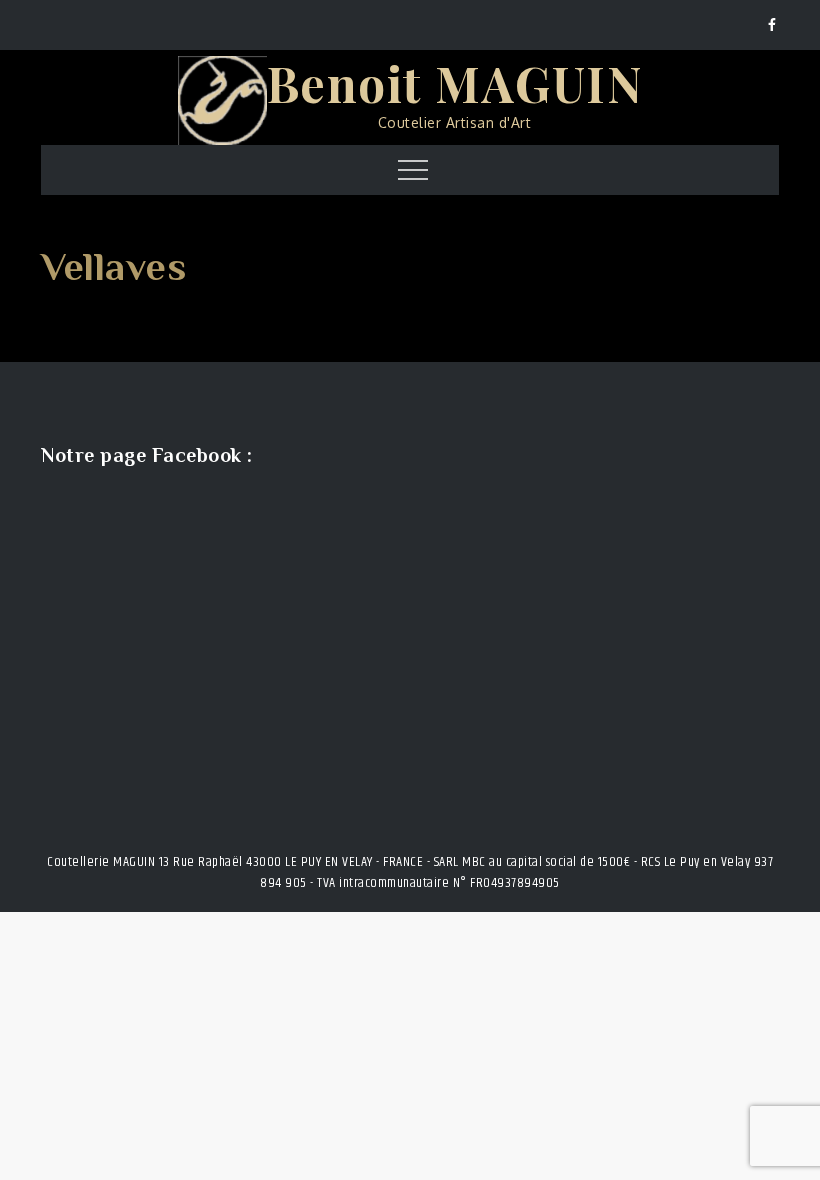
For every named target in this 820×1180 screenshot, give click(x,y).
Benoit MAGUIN (455, 83)
